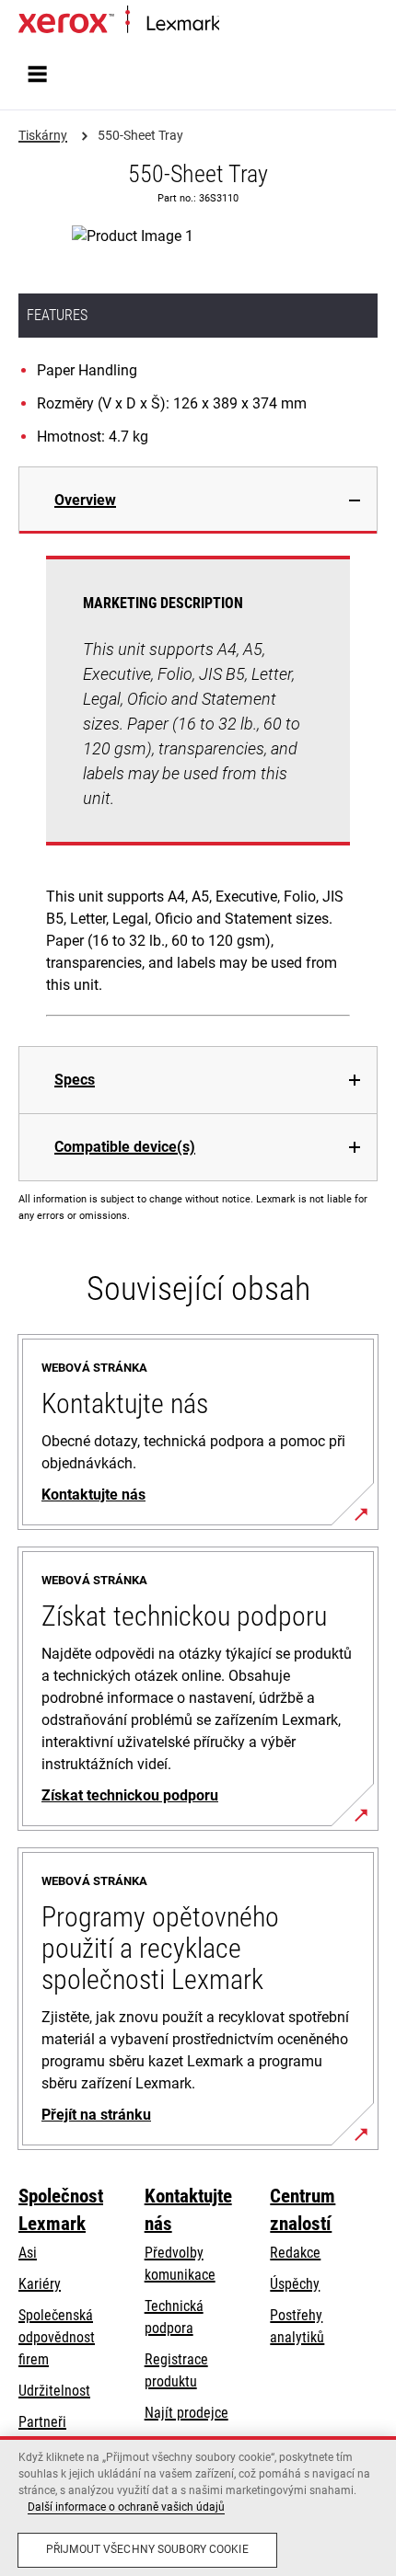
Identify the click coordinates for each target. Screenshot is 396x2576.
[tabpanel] (198, 790)
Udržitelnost (54, 2391)
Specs (75, 1080)
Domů (234, 24)
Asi (28, 2253)
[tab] (198, 500)
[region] (198, 2506)
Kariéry (40, 2284)
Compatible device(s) (125, 1147)
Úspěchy (295, 2284)
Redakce (295, 2253)
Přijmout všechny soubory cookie (147, 2549)
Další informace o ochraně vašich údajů (126, 2507)
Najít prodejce (186, 2413)
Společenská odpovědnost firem (57, 2337)
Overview (85, 500)
